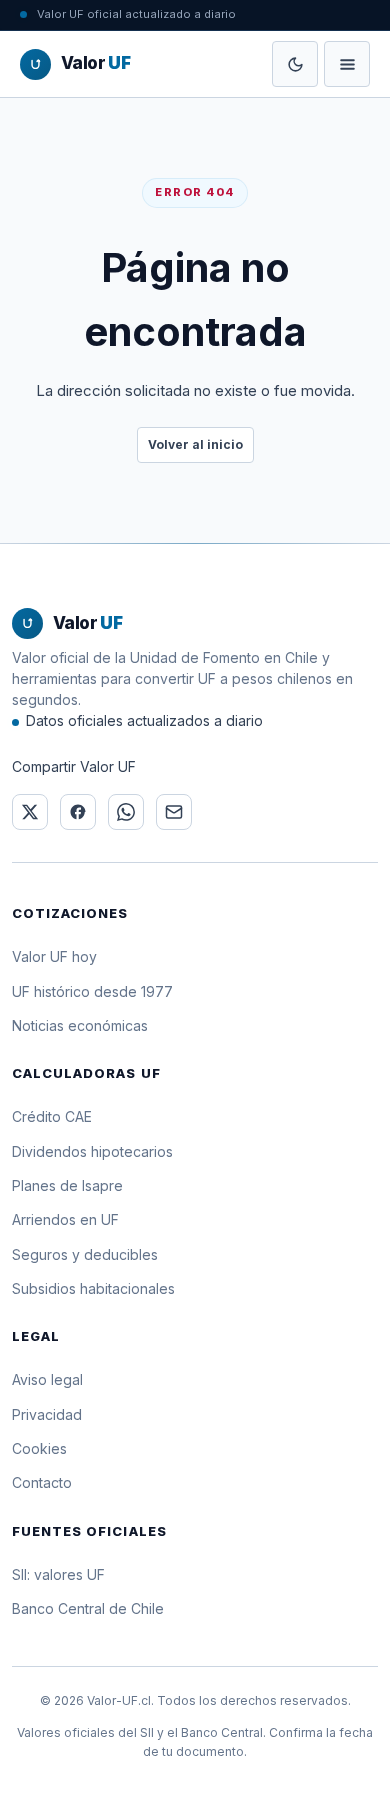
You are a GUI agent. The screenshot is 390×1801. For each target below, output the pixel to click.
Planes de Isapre (67, 1185)
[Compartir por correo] (174, 812)
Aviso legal (47, 1379)
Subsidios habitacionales (93, 1288)
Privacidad (47, 1414)
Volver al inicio (195, 444)
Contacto (42, 1482)
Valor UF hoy (54, 956)
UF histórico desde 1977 (92, 991)
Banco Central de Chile (88, 1608)
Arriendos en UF (65, 1219)
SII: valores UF (58, 1574)
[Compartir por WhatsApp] (126, 812)
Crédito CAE (52, 1116)
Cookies (39, 1448)
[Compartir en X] (30, 812)
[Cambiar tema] (295, 64)
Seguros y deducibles (85, 1254)
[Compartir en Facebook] (78, 812)
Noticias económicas (80, 1025)
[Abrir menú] (347, 64)
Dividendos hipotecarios (92, 1151)
